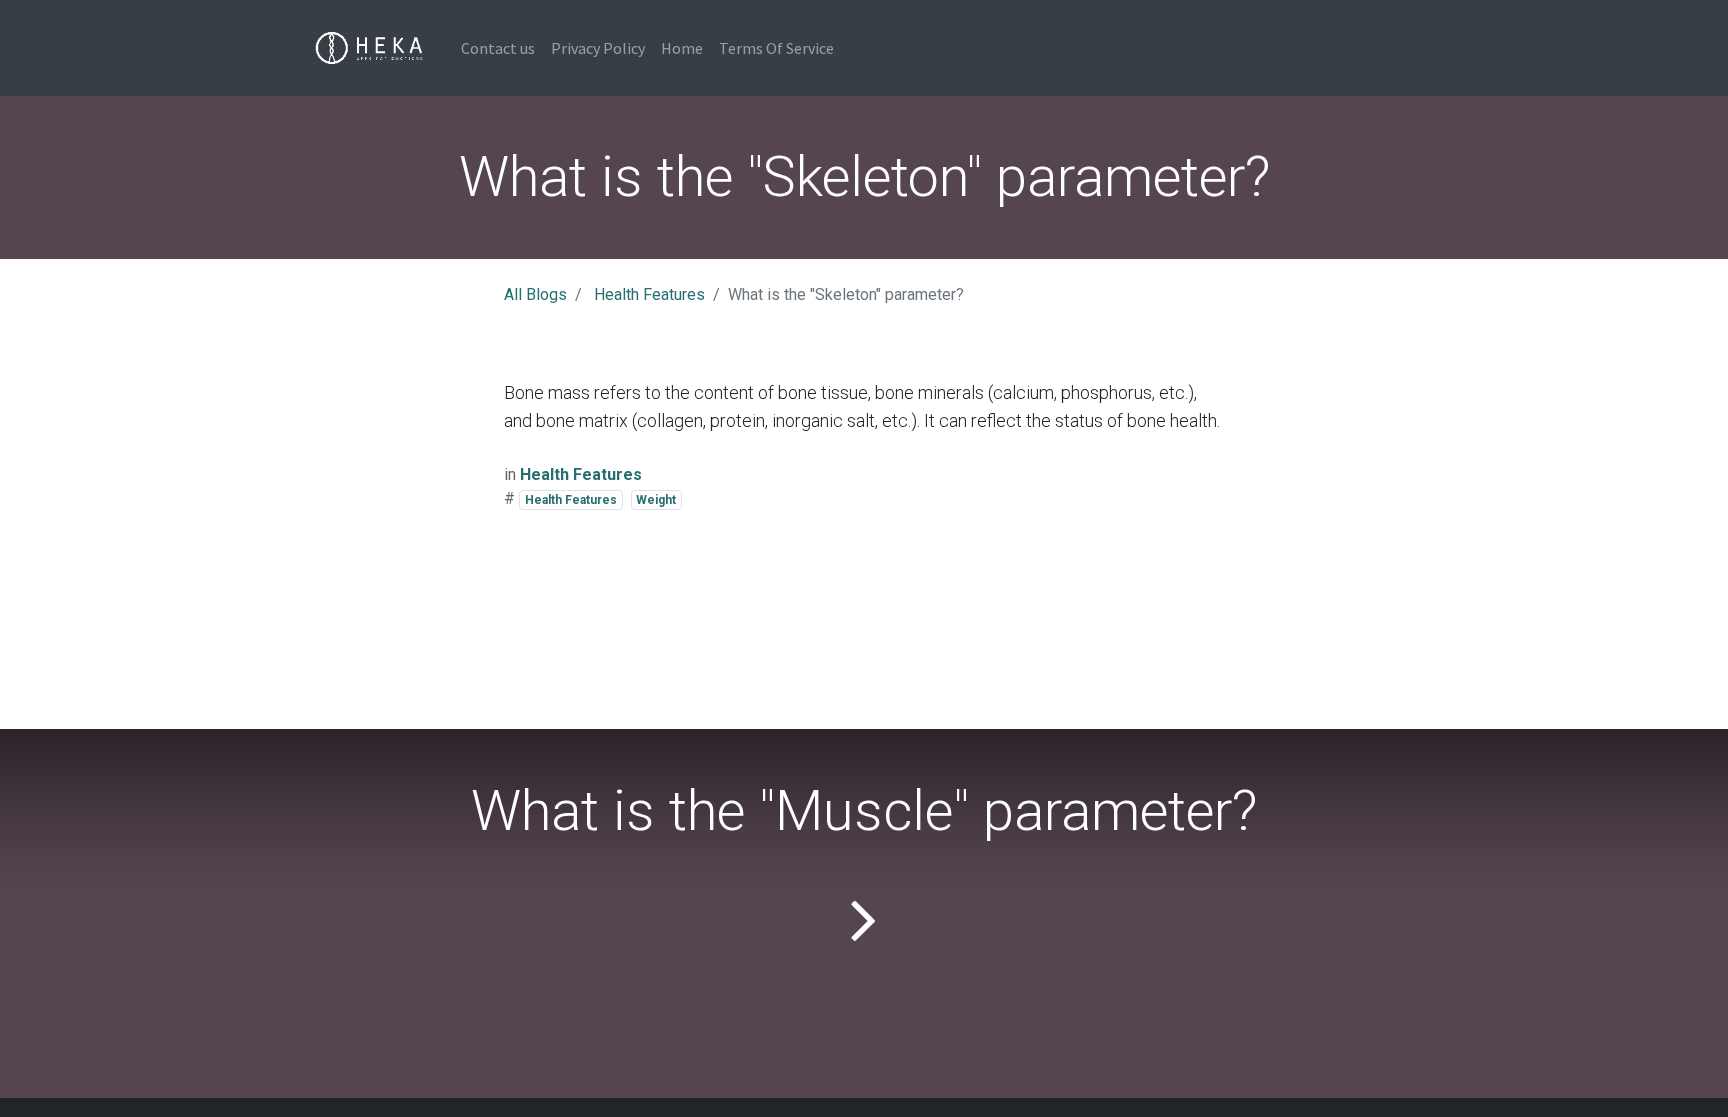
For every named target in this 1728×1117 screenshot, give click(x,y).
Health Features (649, 294)
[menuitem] (498, 48)
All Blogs (535, 294)
